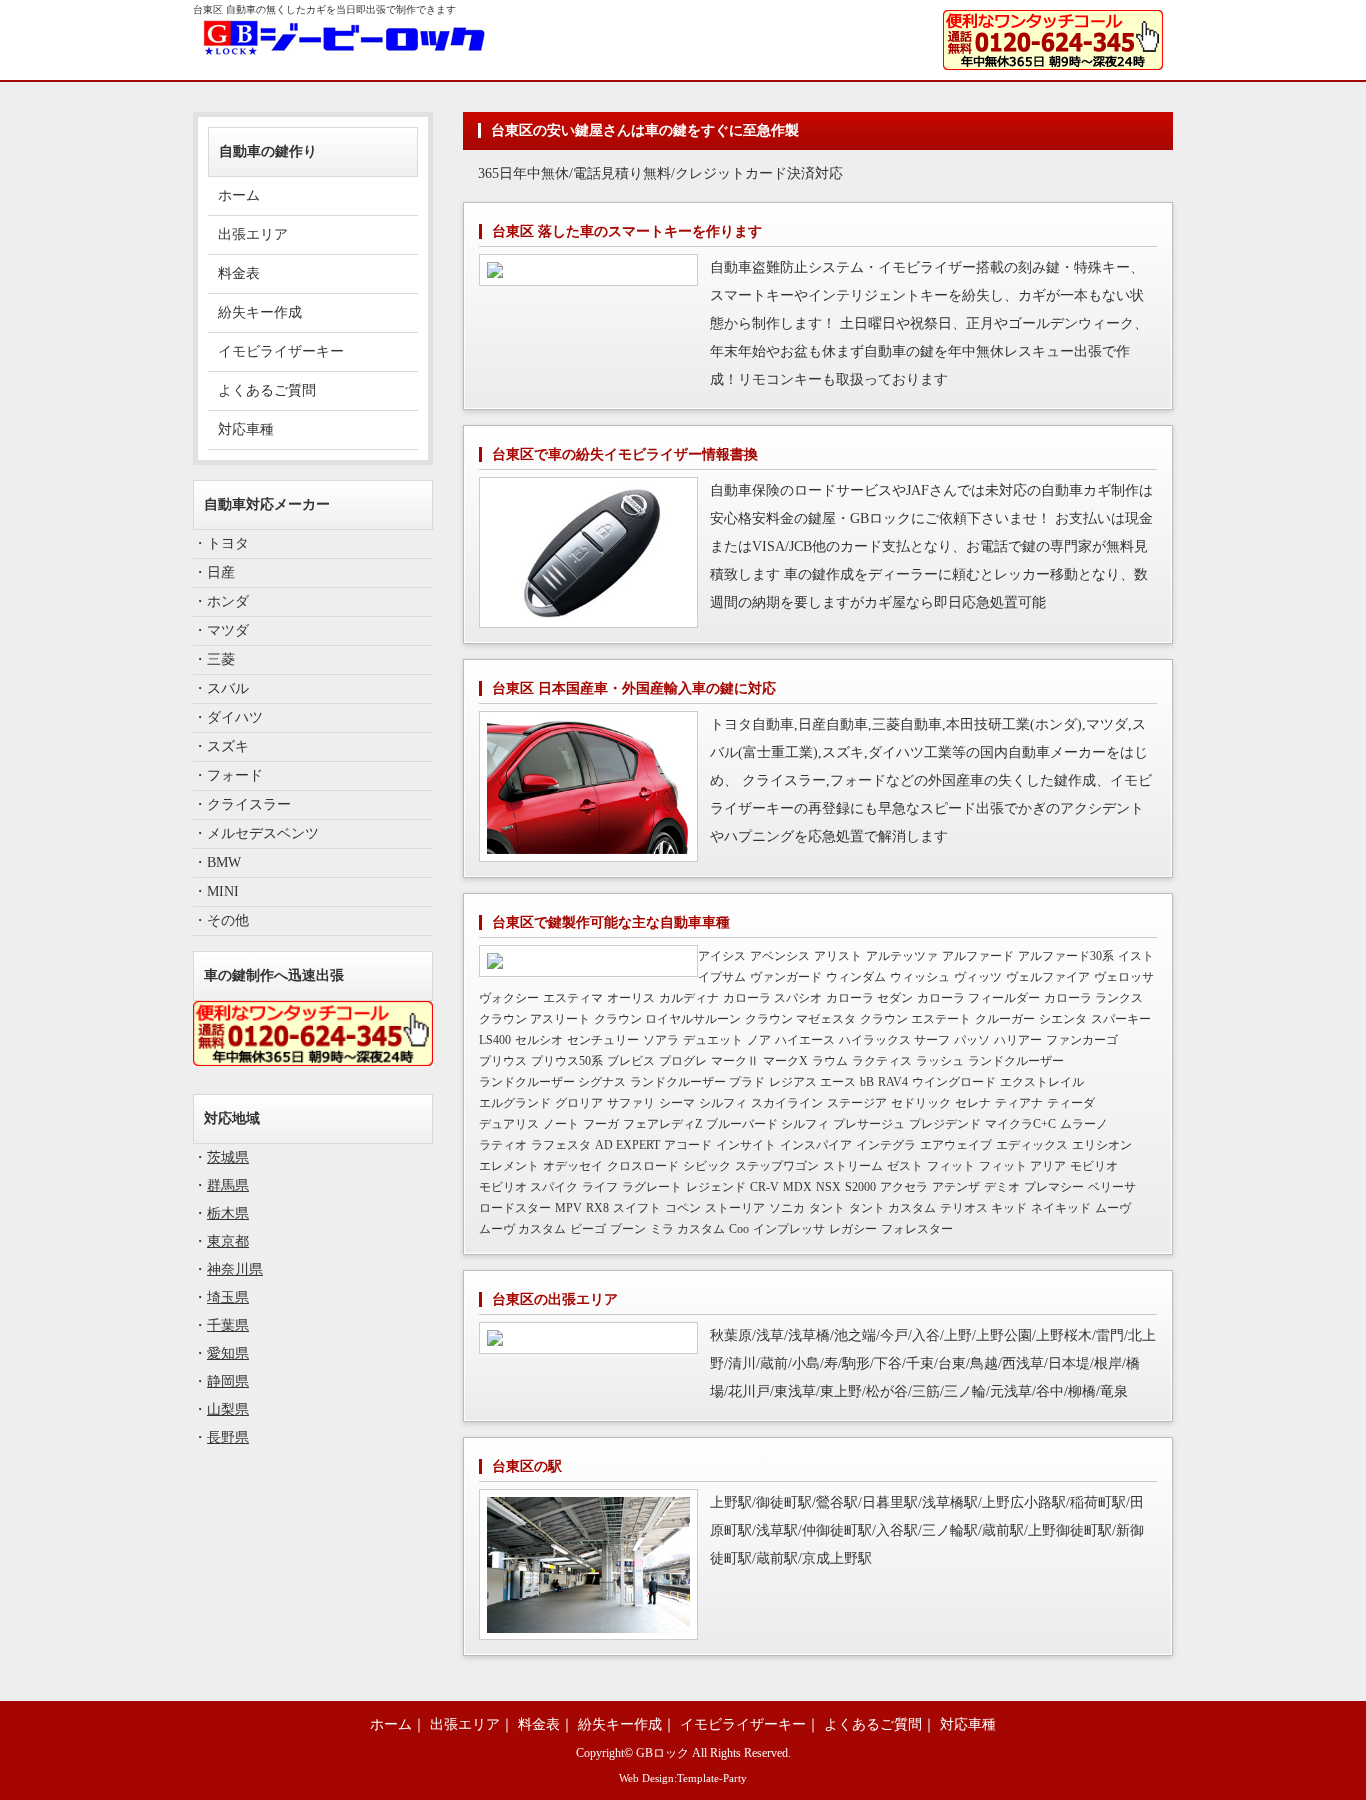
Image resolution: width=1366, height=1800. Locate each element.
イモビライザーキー (281, 351)
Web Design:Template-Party (683, 1778)
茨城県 (228, 1157)
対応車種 (246, 429)
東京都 (228, 1241)
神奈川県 (235, 1269)
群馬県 (228, 1185)
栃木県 (228, 1213)
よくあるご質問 (267, 390)
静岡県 (228, 1381)
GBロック (662, 1753)
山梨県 (228, 1409)
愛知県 (228, 1353)
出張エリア (253, 234)
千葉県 (228, 1325)
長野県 (228, 1437)
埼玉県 (228, 1297)
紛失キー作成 (260, 312)
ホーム (239, 195)
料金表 (239, 273)
